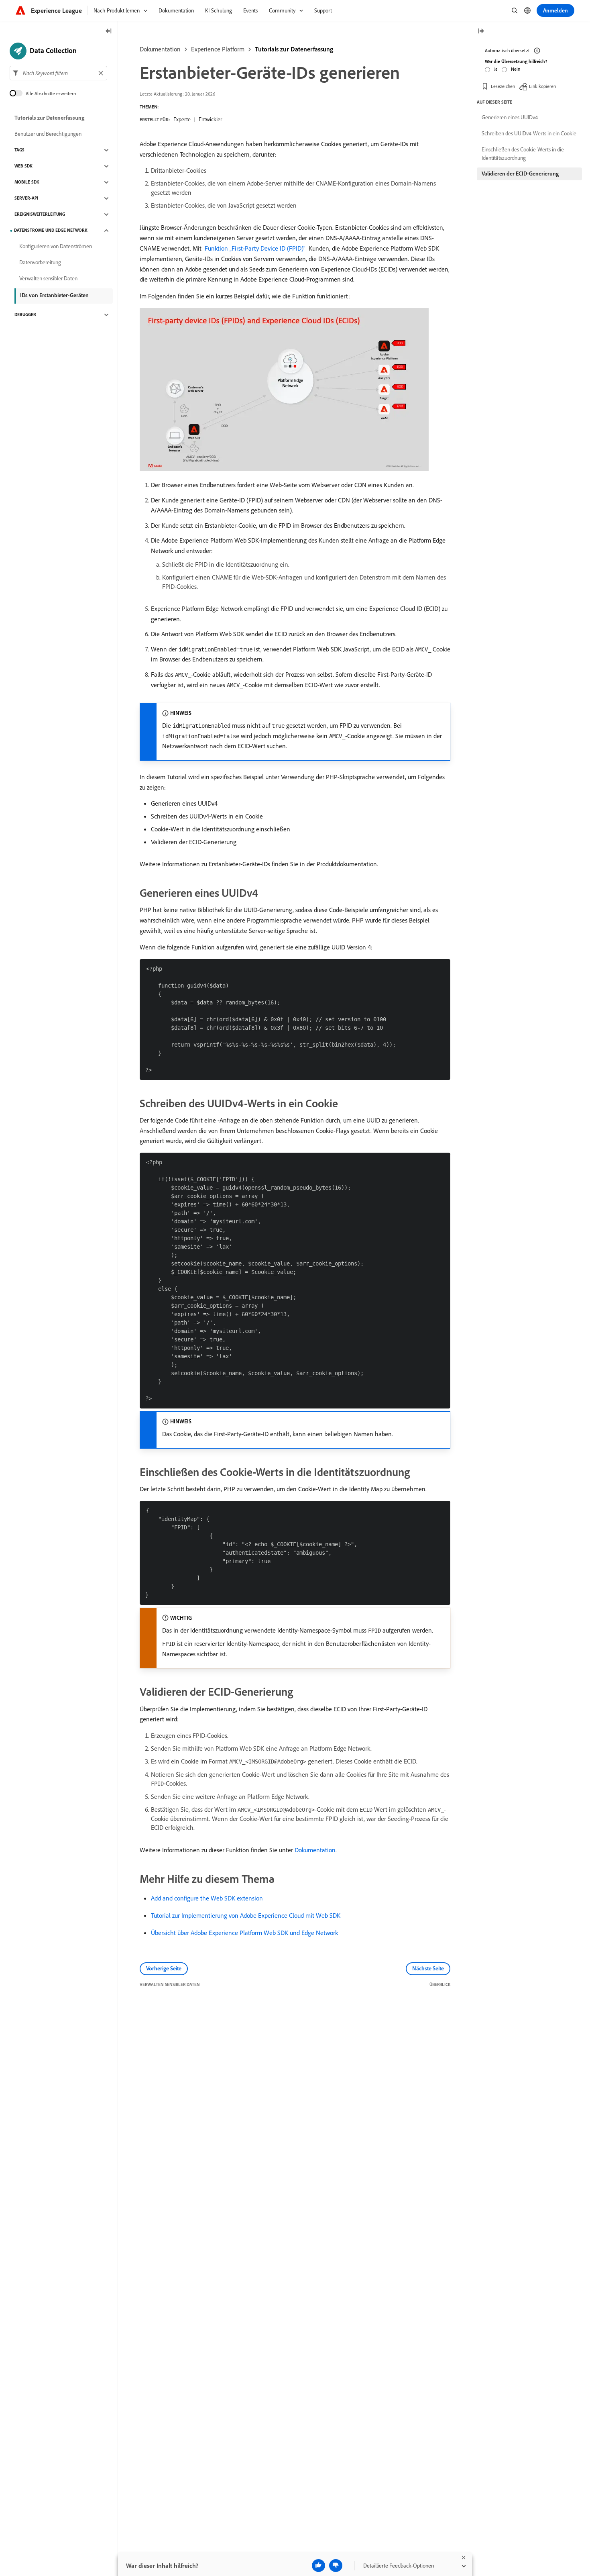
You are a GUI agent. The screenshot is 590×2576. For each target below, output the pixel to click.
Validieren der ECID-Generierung (520, 174)
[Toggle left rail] (109, 32)
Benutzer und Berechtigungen (48, 134)
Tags (19, 150)
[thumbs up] (318, 2566)
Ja (496, 69)
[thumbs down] (336, 2566)
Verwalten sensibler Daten (48, 279)
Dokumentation (160, 49)
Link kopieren (542, 86)
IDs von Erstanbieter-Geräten (54, 295)
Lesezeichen (503, 86)
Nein (516, 69)
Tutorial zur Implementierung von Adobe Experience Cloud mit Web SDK (246, 1915)
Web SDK (23, 166)
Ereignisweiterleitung (40, 214)
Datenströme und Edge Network (51, 231)
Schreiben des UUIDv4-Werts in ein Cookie (529, 133)
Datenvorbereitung (40, 263)
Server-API (26, 198)
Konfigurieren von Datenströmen (56, 247)
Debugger (25, 315)
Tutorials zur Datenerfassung (294, 49)
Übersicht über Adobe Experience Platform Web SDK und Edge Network (244, 1933)
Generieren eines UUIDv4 (510, 117)
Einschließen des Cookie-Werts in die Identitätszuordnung (523, 154)
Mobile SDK (27, 182)
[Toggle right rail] (481, 32)
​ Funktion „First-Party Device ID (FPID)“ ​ (255, 248)
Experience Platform (218, 49)
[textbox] (58, 73)
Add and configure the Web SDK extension (207, 1898)
